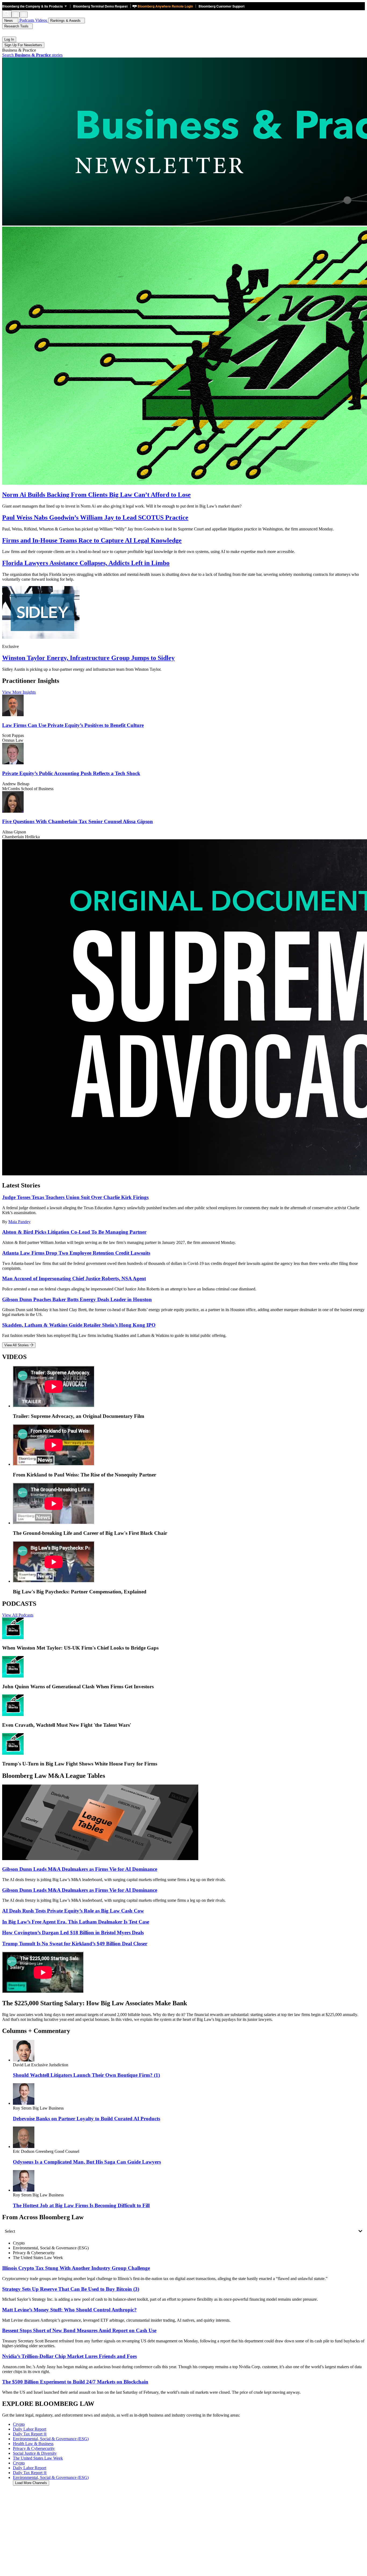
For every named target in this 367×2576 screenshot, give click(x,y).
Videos (42, 20)
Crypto (19, 2463)
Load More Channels (31, 2483)
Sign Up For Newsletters (23, 45)
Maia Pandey (19, 1222)
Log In (9, 39)
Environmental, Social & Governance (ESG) (51, 2477)
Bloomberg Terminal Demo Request (100, 6)
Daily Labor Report (30, 2468)
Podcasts (27, 20)
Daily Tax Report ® (30, 2473)
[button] (36, 6)
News (9, 21)
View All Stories (17, 1345)
